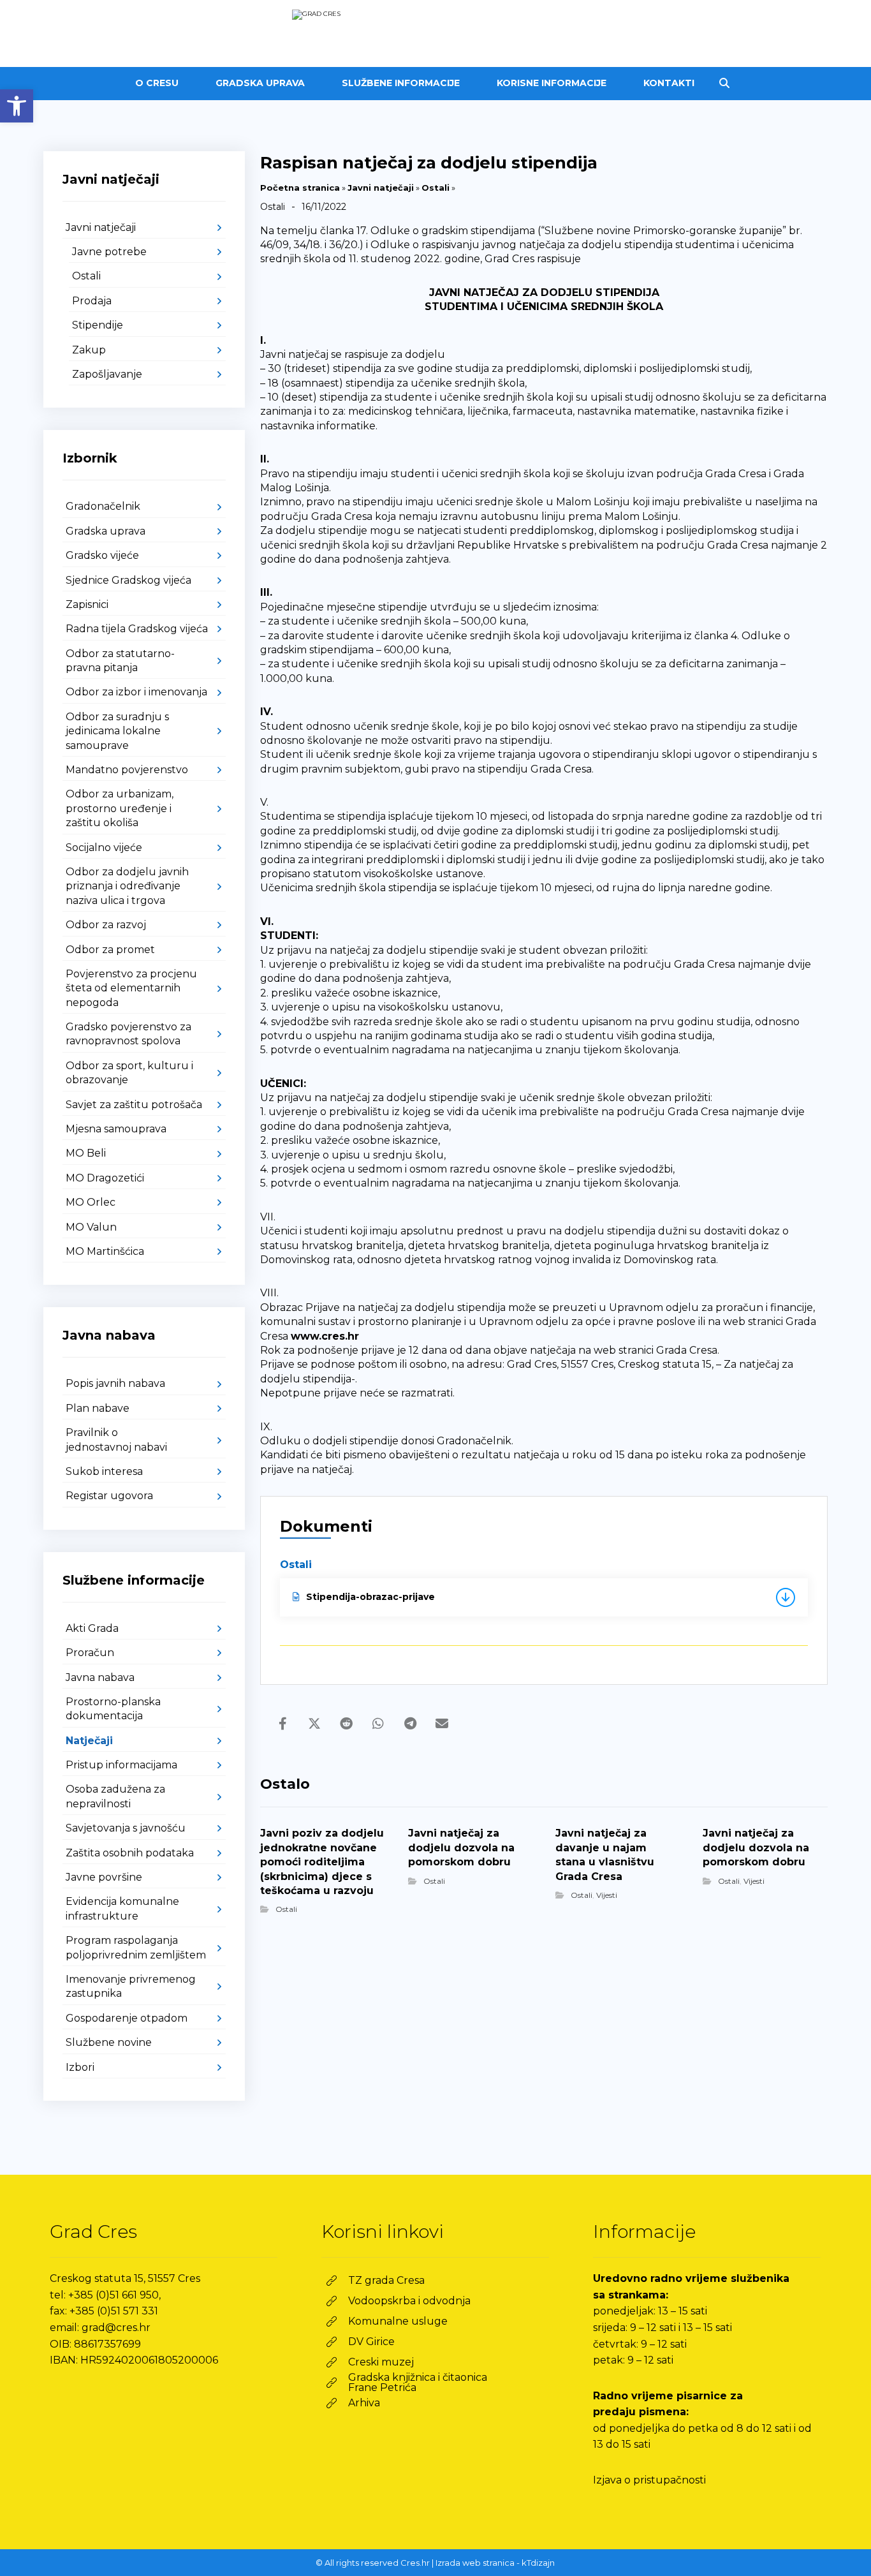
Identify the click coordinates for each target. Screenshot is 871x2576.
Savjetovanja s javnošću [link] (126, 1828)
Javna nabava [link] (100, 1677)
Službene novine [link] (109, 2042)
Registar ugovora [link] (109, 1496)
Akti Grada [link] (92, 1628)
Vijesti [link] (607, 1895)
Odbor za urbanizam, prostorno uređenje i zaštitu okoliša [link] (120, 808)
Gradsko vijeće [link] (102, 555)
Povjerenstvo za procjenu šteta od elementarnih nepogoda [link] (131, 988)
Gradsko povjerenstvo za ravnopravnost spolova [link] (128, 1034)
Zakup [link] (89, 350)
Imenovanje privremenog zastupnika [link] (131, 1986)
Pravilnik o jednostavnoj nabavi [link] (116, 1440)
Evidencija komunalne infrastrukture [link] (122, 1908)
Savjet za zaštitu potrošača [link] (134, 1105)
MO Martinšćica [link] (105, 1251)
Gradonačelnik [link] (103, 506)
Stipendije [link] (98, 325)
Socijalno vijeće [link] (104, 848)
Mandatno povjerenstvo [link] (127, 770)
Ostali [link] (435, 188)
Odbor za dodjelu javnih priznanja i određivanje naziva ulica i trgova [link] (127, 886)
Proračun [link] (90, 1653)
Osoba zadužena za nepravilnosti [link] (115, 1796)
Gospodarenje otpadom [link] (127, 2018)
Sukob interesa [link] (104, 1471)
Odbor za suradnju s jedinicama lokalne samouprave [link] (117, 731)
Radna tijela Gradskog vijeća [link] (137, 629)
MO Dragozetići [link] (105, 1178)
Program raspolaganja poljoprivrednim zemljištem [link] (136, 1947)
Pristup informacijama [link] (121, 1765)
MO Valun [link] (91, 1227)
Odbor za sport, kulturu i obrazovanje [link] (129, 1073)
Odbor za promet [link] (110, 950)
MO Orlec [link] (91, 1202)
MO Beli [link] (86, 1153)
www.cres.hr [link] (325, 1336)
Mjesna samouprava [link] (116, 1129)
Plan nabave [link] (98, 1408)
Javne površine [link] (104, 1877)
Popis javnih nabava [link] (115, 1383)
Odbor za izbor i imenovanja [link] (136, 692)
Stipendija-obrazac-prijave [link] (370, 1597)
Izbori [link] (80, 2067)
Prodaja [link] (92, 301)
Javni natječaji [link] (381, 188)
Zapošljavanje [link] (107, 374)
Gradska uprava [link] (106, 531)
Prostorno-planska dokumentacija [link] (113, 1709)
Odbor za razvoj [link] (106, 925)
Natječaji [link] (89, 1741)
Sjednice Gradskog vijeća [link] (128, 580)
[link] (17, 106)
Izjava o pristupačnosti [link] (649, 2480)
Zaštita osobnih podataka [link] (130, 1853)
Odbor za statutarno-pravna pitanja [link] (120, 661)
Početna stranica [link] (300, 188)
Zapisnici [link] (87, 604)
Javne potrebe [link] (109, 252)
